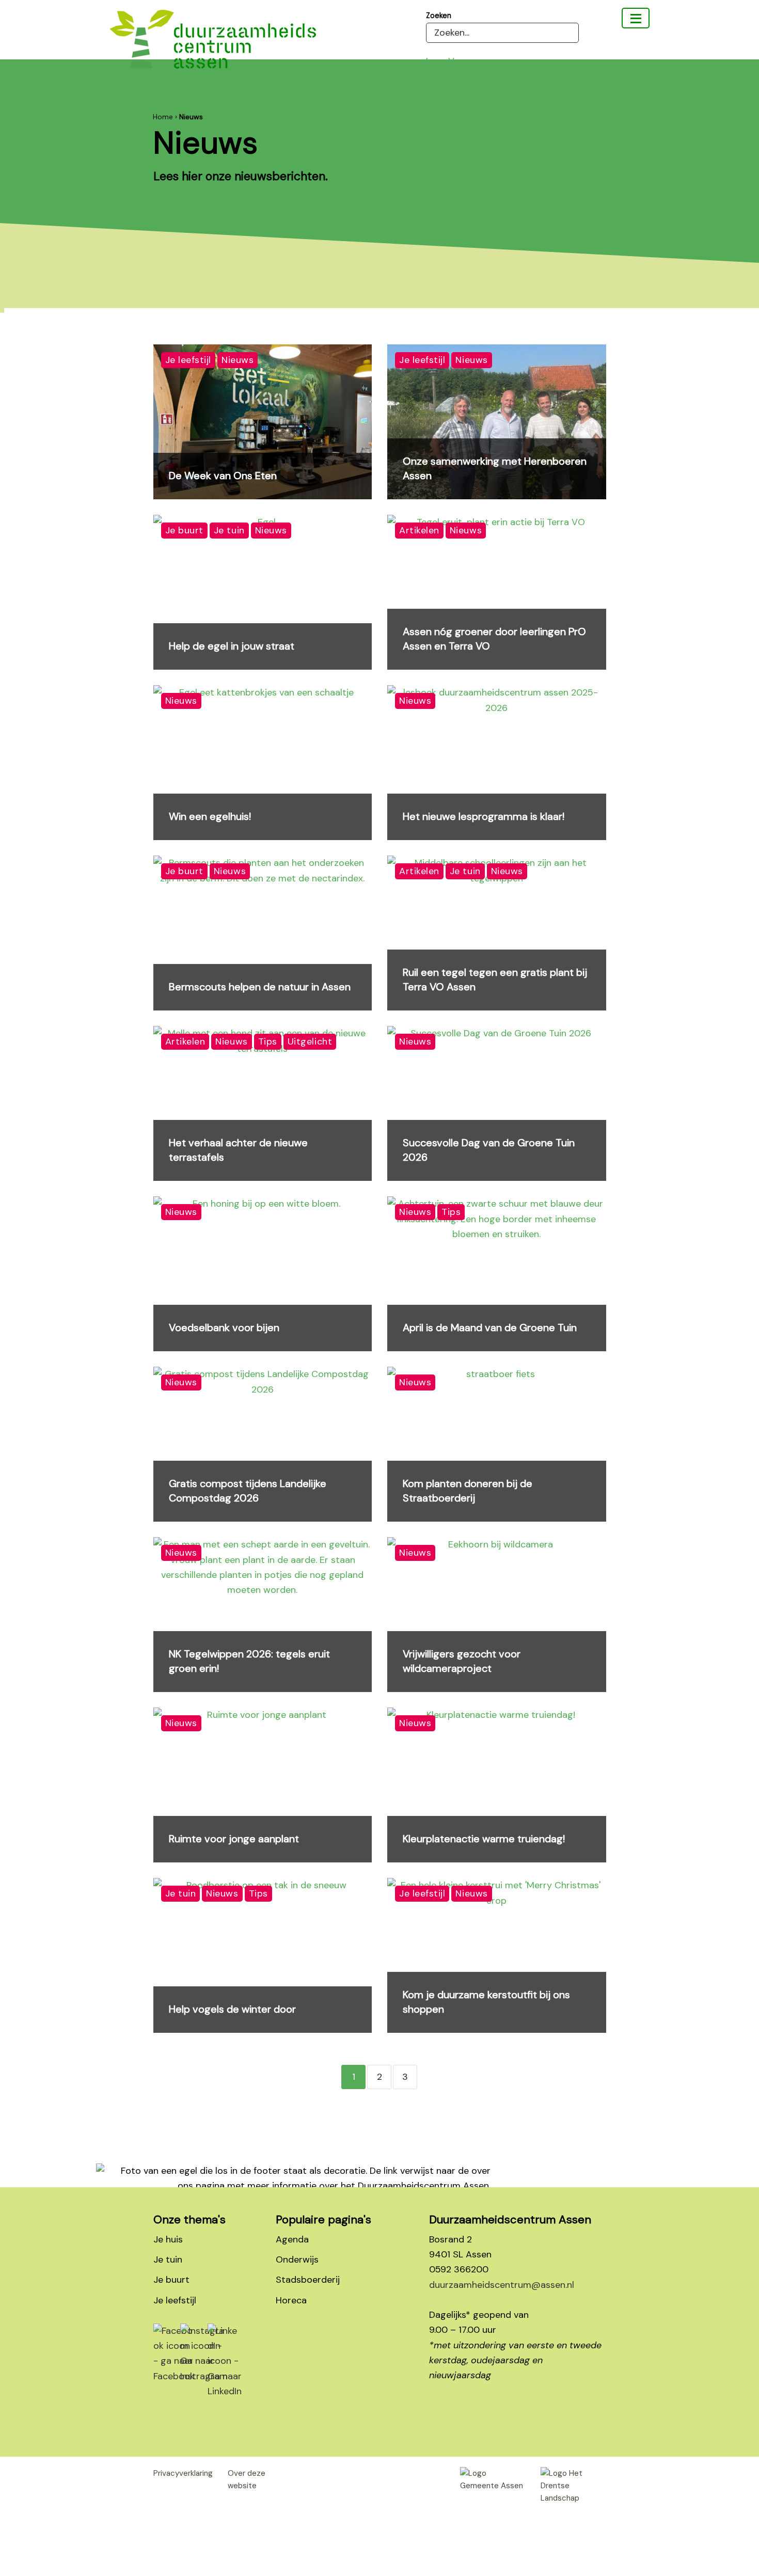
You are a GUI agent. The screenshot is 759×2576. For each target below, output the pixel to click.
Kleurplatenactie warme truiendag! (484, 1839)
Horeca (291, 2300)
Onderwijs (297, 2259)
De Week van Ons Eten (223, 476)
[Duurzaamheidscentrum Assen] (636, 18)
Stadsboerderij (308, 2280)
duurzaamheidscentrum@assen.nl (502, 2285)
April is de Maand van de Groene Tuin (490, 1327)
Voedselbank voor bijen (224, 1327)
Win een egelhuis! (210, 816)
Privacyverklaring (183, 2473)
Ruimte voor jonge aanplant (234, 1839)
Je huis (168, 2239)
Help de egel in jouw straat (232, 646)
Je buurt (171, 2280)
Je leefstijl (175, 2300)
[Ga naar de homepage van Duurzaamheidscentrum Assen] (213, 47)
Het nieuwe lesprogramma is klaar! (484, 816)
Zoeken (439, 15)
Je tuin (168, 2259)
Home (163, 117)
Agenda (292, 2239)
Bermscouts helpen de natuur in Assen (260, 987)
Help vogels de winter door (232, 2009)
